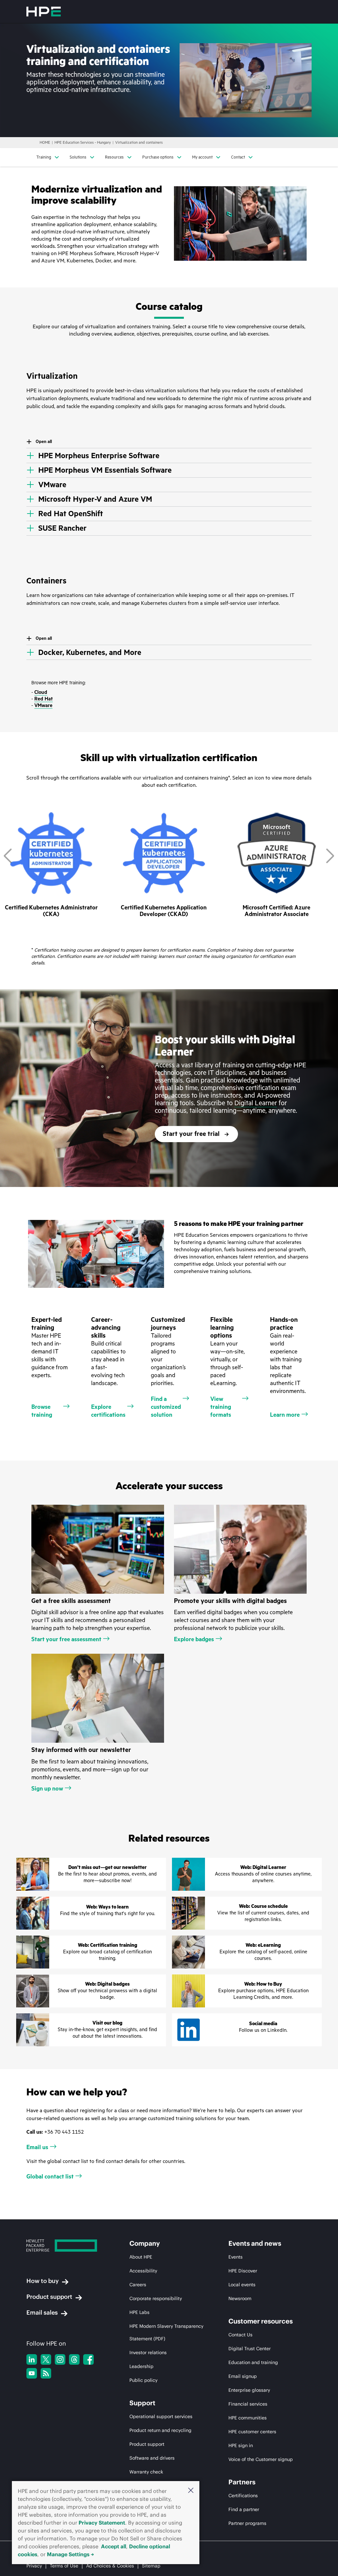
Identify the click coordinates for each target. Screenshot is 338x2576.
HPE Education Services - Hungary (83, 143)
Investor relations (148, 2353)
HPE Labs (139, 2312)
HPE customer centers (252, 2432)
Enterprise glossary (249, 2390)
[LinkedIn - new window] (32, 2359)
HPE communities (248, 2418)
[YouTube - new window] (32, 2373)
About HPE (141, 2257)
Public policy (143, 2380)
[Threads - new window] (74, 2359)
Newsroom (240, 2298)
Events (236, 2257)
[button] (191, 2491)
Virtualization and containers (139, 143)
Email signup (243, 2376)
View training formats (221, 1407)
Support (142, 2403)
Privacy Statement (102, 2523)
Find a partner (244, 2509)
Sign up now (47, 1789)
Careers (138, 2285)
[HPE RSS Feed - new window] (46, 2373)
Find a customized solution (166, 1407)
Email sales (42, 2312)
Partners (242, 2482)
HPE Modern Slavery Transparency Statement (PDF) (166, 2332)
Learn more (285, 1415)
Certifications (243, 2496)
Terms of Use (64, 2566)
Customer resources (261, 2321)
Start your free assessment (66, 1639)
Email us (37, 2147)
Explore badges (194, 1639)
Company (145, 2243)
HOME (45, 143)
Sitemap (151, 2566)
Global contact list (50, 2176)
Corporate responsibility (156, 2298)
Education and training (253, 2362)
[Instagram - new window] (60, 2359)
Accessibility (143, 2271)
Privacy (34, 2566)
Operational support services (161, 2416)
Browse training (42, 1411)
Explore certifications (108, 1411)
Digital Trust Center (250, 2349)
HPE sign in (241, 2445)
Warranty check (146, 2472)
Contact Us (240, 2335)
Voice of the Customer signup (261, 2459)
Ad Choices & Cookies (110, 2566)
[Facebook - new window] (88, 2359)
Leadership (141, 2366)
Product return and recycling (160, 2430)
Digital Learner (256, 1103)
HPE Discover (243, 2271)
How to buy (43, 2281)
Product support (49, 2297)
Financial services (248, 2404)
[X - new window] (46, 2359)
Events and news (255, 2243)
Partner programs (247, 2523)
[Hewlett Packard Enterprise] (44, 12)
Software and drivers (152, 2458)
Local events (242, 2285)
